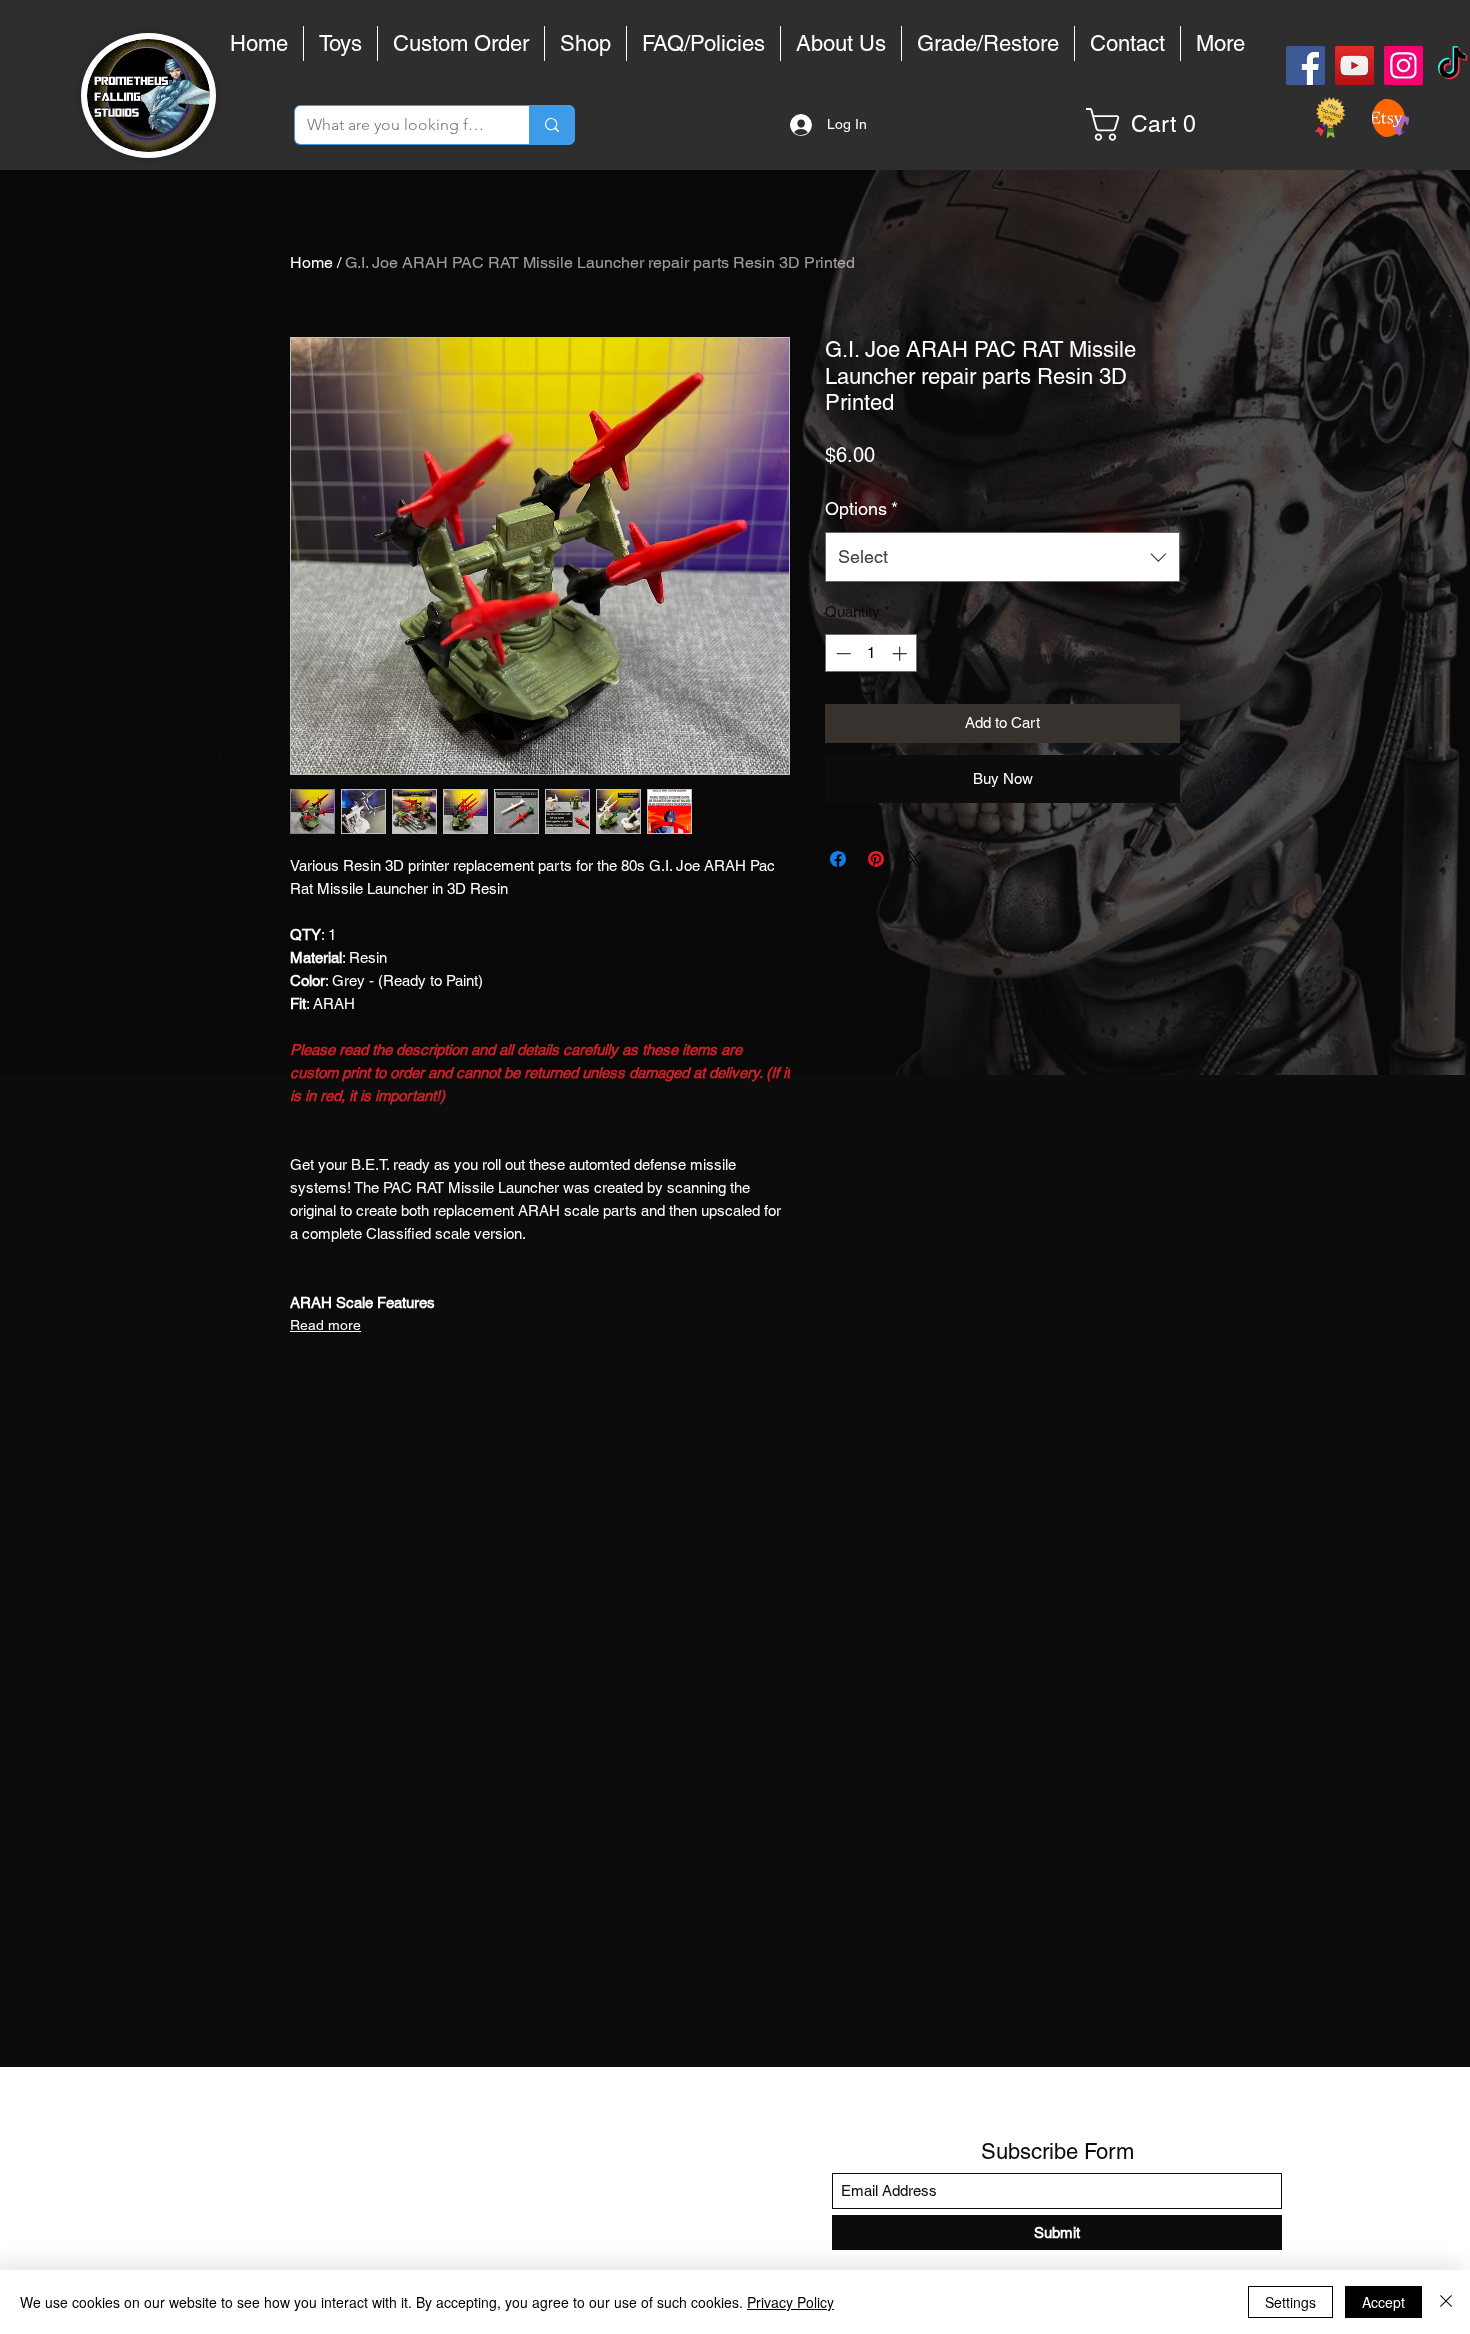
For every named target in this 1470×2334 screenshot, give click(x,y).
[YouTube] (1354, 65)
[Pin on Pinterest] (876, 859)
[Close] (1446, 2302)
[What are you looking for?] (551, 125)
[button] (1148, 124)
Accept (1383, 2302)
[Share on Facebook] (838, 859)
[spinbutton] (871, 653)
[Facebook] (1305, 65)
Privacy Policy (790, 2302)
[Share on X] (914, 859)
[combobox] (1002, 557)
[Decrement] (841, 653)
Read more (325, 1325)
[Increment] (901, 653)
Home (311, 262)
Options (861, 508)
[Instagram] (1403, 65)
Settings (1290, 2302)
